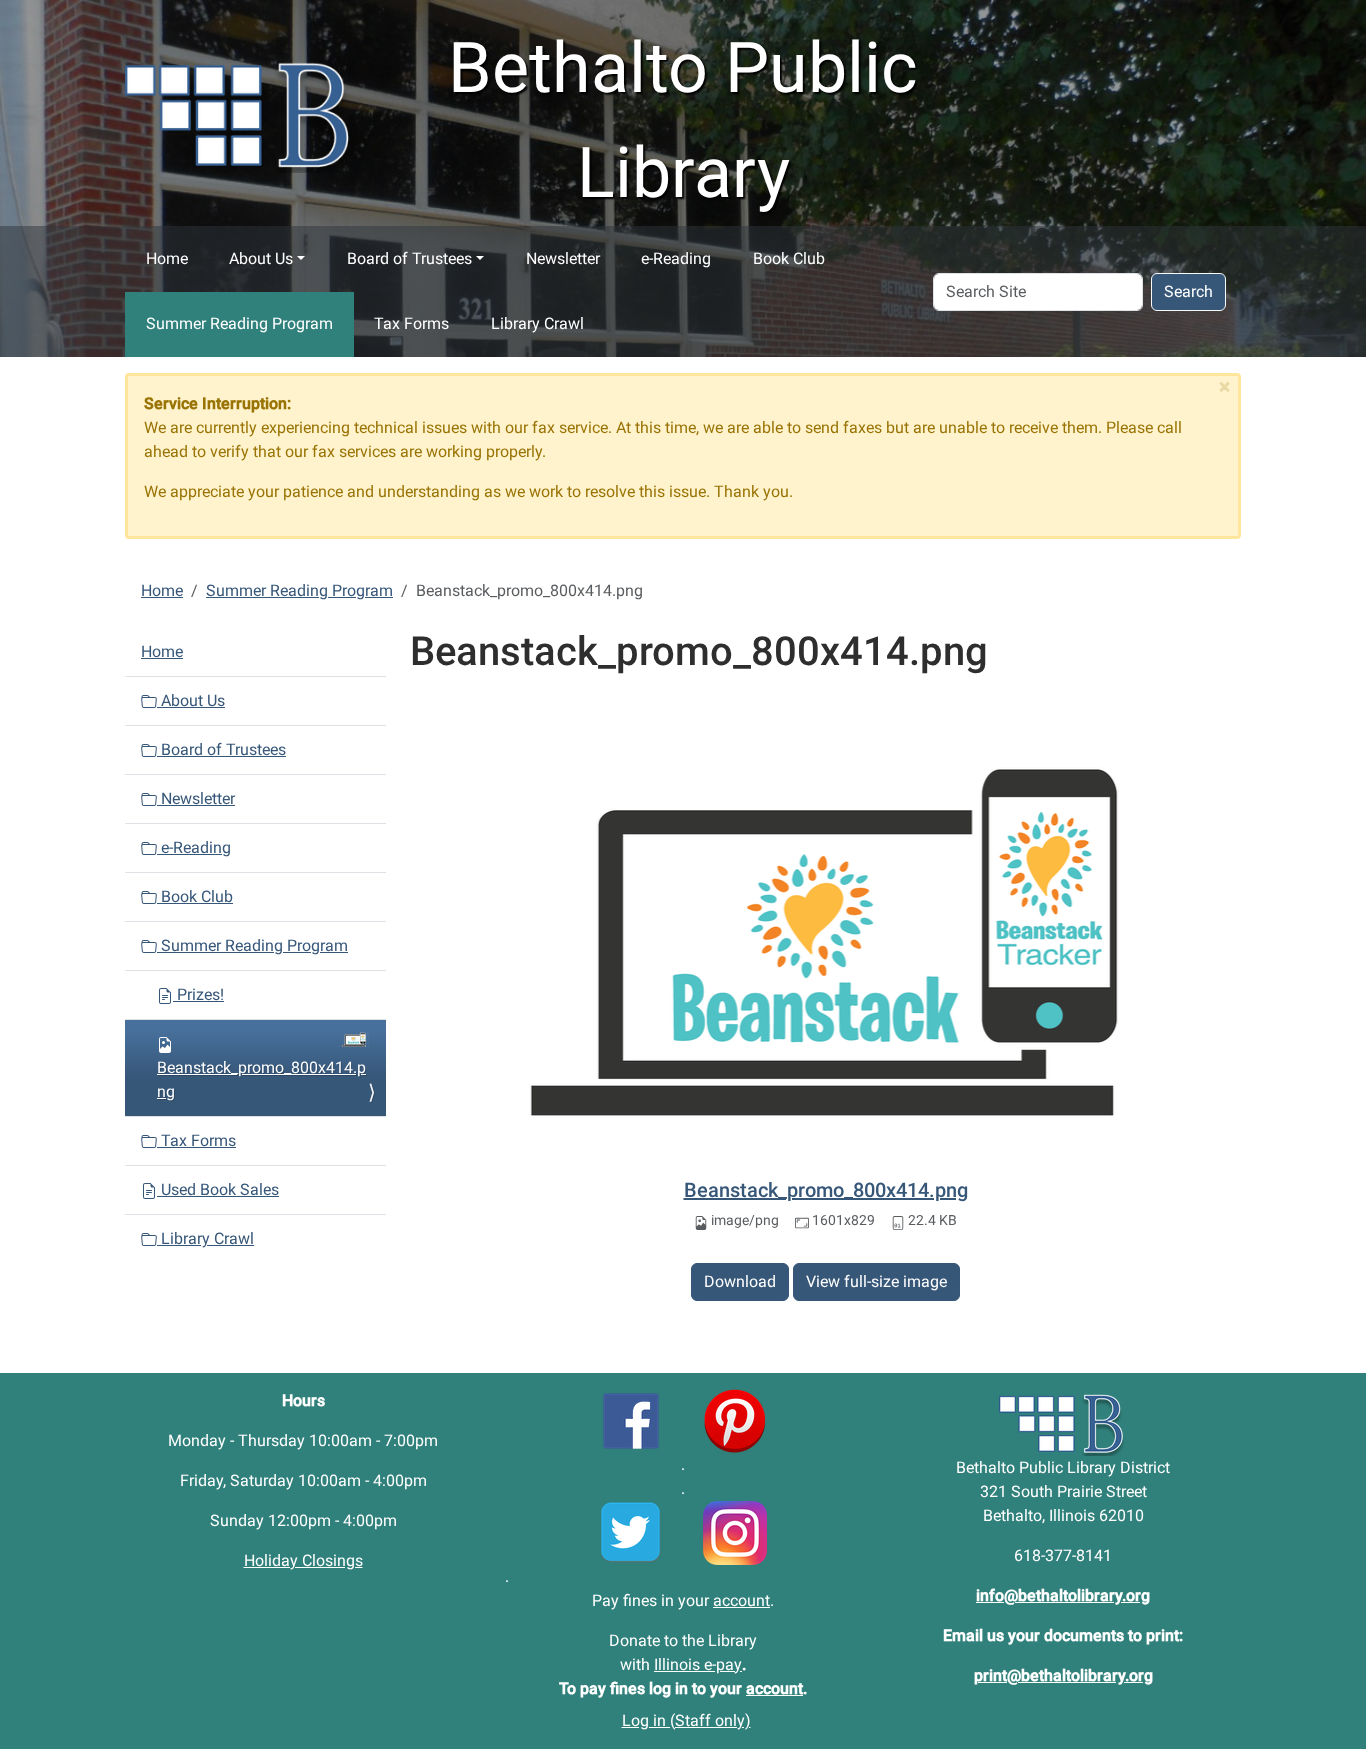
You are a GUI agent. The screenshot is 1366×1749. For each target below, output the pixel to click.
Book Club (789, 258)
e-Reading (676, 258)
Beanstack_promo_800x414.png (826, 1190)
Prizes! (198, 994)
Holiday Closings (303, 1560)
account (741, 1600)
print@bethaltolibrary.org (1063, 1675)
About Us (261, 258)
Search (1188, 291)
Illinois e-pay (698, 1664)
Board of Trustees (409, 258)
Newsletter (563, 258)
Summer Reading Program (239, 323)
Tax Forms (411, 323)
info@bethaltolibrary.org (1063, 1595)
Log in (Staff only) (686, 1720)
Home (167, 258)
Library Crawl (537, 323)
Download (740, 1281)
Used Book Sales (218, 1189)
